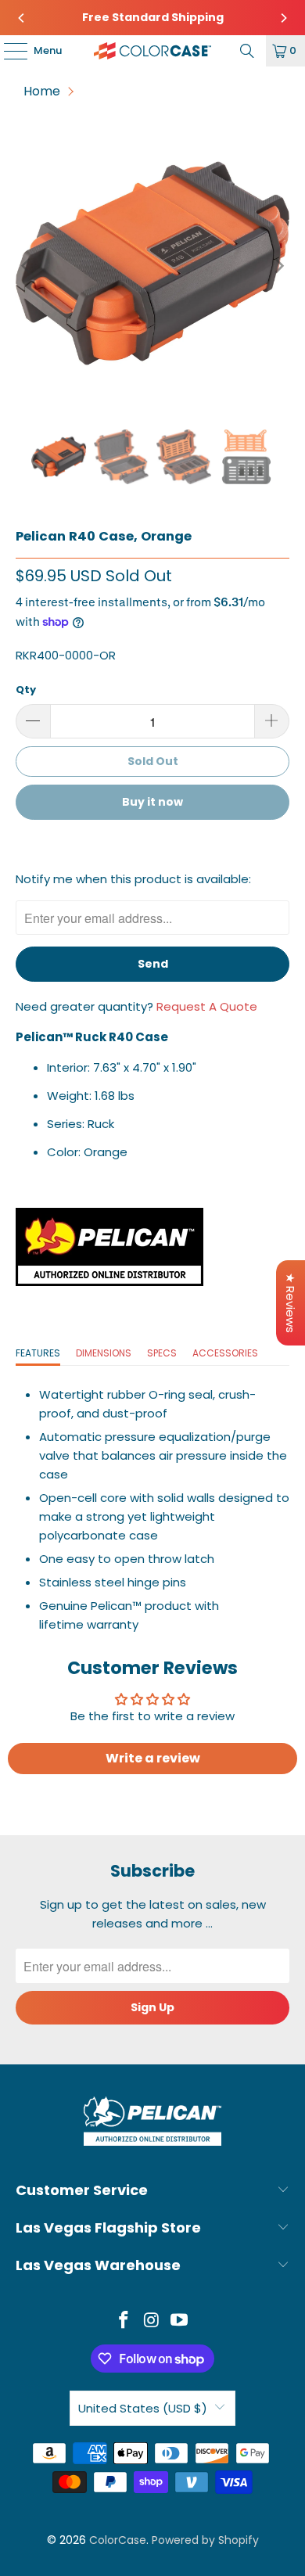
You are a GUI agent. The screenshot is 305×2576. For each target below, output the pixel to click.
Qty (26, 690)
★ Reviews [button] (291, 1303)
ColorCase (118, 2540)
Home (42, 91)
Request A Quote (207, 1006)
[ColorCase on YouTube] (180, 2321)
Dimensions (104, 1353)
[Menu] (8, 51)
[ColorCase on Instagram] (152, 2321)
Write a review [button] (153, 1758)
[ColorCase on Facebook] (124, 2321)
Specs (162, 1353)
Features (38, 1353)
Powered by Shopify (205, 2540)
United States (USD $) (143, 2408)
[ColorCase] (153, 51)
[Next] (283, 18)
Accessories (225, 1353)
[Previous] (22, 18)
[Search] (247, 51)
